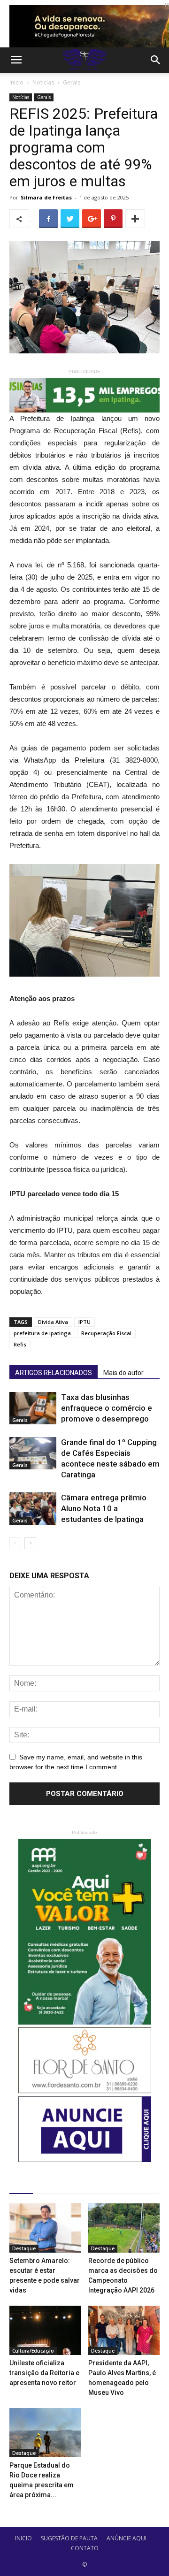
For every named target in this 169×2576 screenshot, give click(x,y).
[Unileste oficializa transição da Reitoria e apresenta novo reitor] (45, 2330)
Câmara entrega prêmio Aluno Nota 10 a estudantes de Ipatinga (104, 1508)
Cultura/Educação (33, 2351)
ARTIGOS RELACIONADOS (54, 1373)
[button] (156, 60)
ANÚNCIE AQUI (127, 2538)
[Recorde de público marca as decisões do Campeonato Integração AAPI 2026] (124, 2228)
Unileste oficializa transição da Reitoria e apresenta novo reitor (44, 2373)
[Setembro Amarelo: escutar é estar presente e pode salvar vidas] (45, 2228)
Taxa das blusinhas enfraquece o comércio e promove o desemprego (107, 1408)
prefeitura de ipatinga (42, 1333)
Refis (20, 1344)
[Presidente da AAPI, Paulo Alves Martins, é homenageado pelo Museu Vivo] (124, 2330)
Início (16, 82)
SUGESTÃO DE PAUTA (69, 2538)
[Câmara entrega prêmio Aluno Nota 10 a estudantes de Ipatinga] (33, 1509)
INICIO (23, 2538)
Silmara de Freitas (46, 197)
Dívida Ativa (53, 1322)
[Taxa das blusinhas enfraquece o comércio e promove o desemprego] (33, 1408)
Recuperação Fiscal (106, 1333)
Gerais (72, 82)
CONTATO (85, 2548)
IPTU (84, 1322)
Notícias (43, 82)
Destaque (24, 2248)
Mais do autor (123, 1373)
